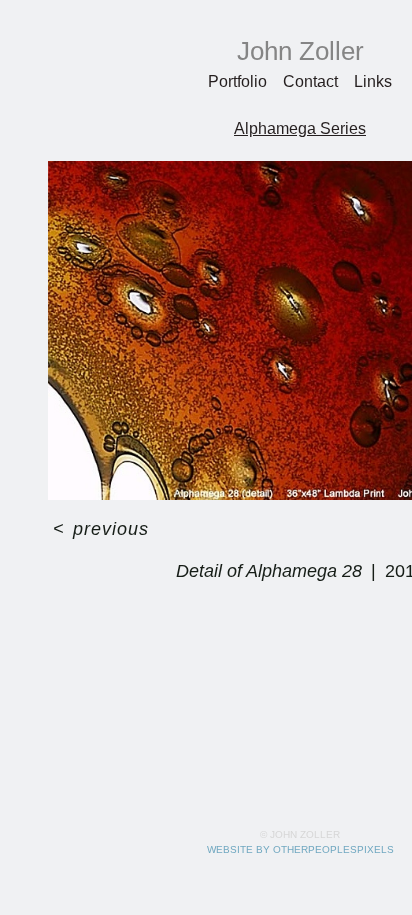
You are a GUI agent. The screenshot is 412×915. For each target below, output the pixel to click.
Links (373, 81)
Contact (312, 81)
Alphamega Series (300, 128)
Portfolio (238, 81)
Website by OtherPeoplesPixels (300, 849)
